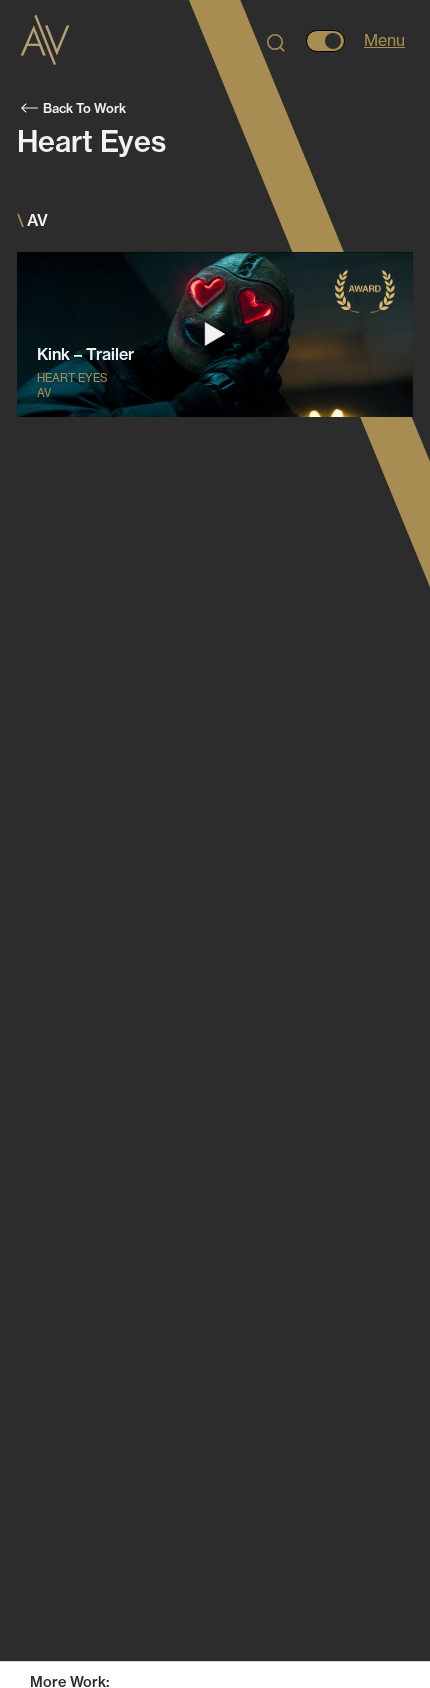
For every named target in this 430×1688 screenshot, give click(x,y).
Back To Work (84, 108)
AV (215, 1649)
